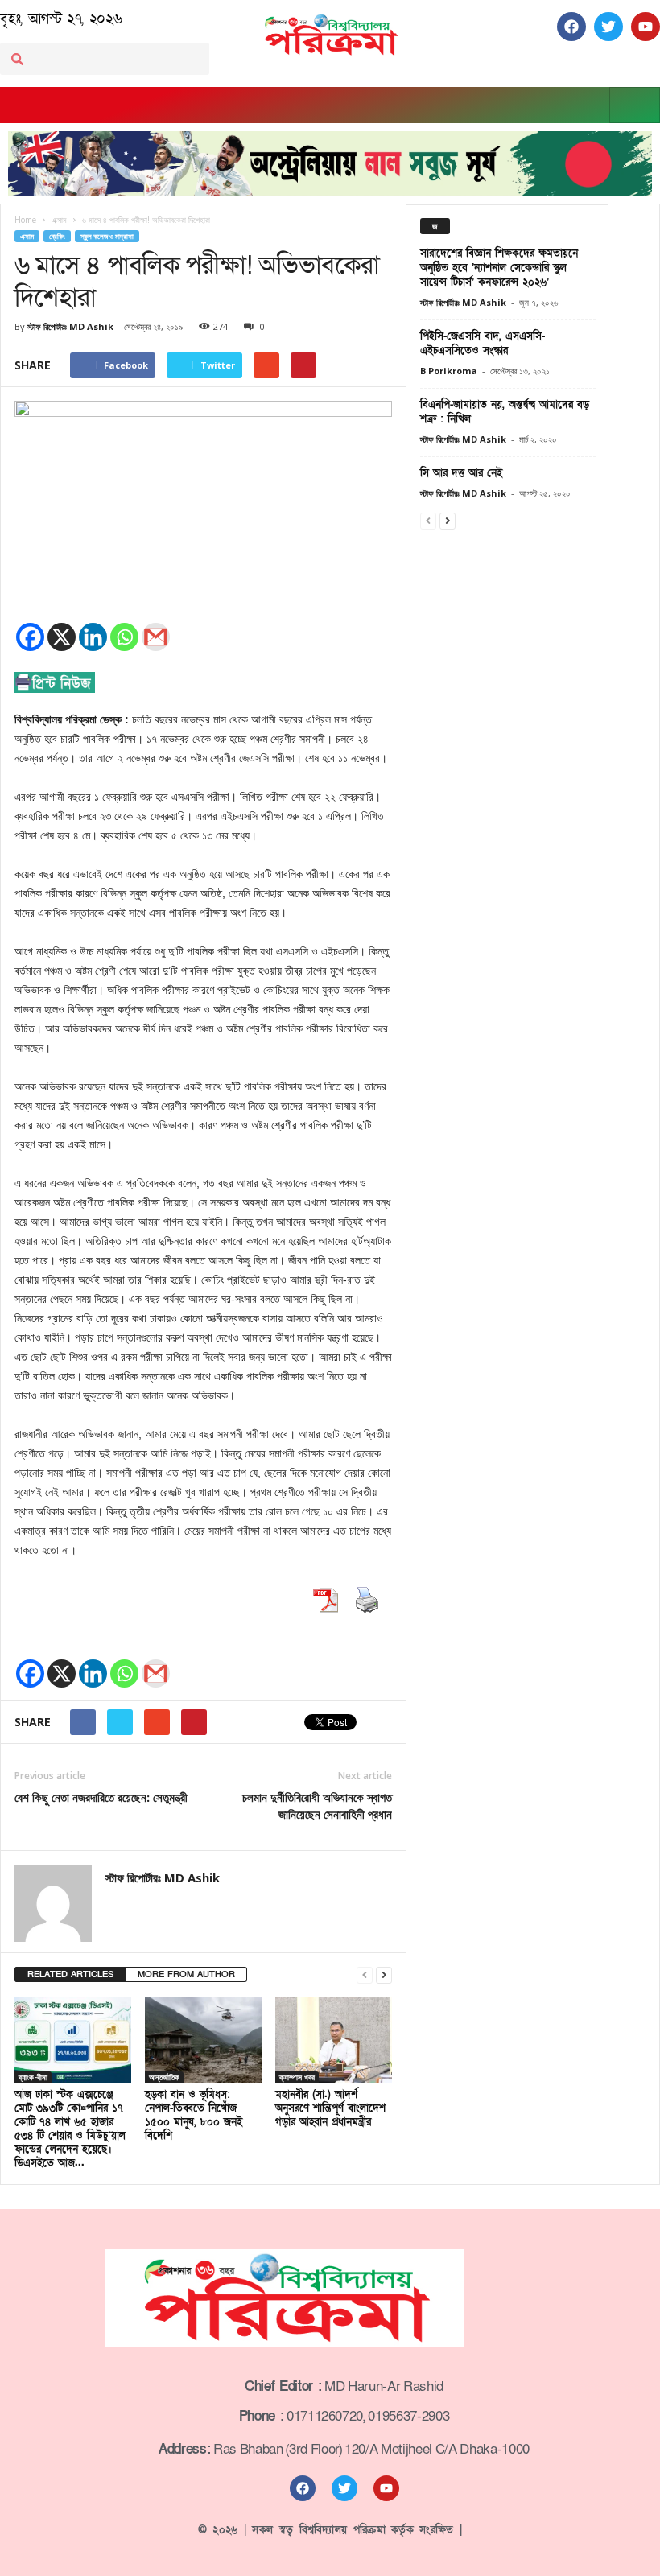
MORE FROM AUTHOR (186, 1974)
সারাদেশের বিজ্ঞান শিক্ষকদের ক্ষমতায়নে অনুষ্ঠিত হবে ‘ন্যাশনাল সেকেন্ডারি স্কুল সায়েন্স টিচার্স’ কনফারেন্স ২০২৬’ (499, 268)
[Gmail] (156, 637)
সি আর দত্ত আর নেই (461, 473)
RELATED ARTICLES (70, 1974)
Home (25, 220)
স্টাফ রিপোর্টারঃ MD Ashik (70, 326)
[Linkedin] (93, 637)
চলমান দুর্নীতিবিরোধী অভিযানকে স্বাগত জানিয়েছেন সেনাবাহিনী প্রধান (317, 1805)
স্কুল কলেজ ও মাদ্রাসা (107, 236)
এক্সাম (27, 236)
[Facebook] (30, 637)
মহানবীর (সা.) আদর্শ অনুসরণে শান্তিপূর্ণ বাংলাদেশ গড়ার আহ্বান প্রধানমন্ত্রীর (330, 2108)
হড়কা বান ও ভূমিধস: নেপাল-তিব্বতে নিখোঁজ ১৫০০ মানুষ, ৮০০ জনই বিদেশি (194, 2115)
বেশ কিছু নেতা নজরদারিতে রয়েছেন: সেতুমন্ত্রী (101, 1797)
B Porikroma (449, 371)
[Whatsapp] (124, 637)
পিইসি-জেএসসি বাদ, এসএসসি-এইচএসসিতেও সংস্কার (483, 344)
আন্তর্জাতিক (164, 2077)
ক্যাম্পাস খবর (297, 2077)
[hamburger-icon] (635, 105)
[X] (62, 637)
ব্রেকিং (57, 236)
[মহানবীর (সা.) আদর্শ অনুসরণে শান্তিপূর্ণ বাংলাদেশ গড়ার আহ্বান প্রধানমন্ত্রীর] (334, 2040)
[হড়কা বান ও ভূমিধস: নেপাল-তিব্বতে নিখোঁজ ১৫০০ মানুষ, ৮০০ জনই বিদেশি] (203, 2040)
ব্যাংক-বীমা (33, 2077)
